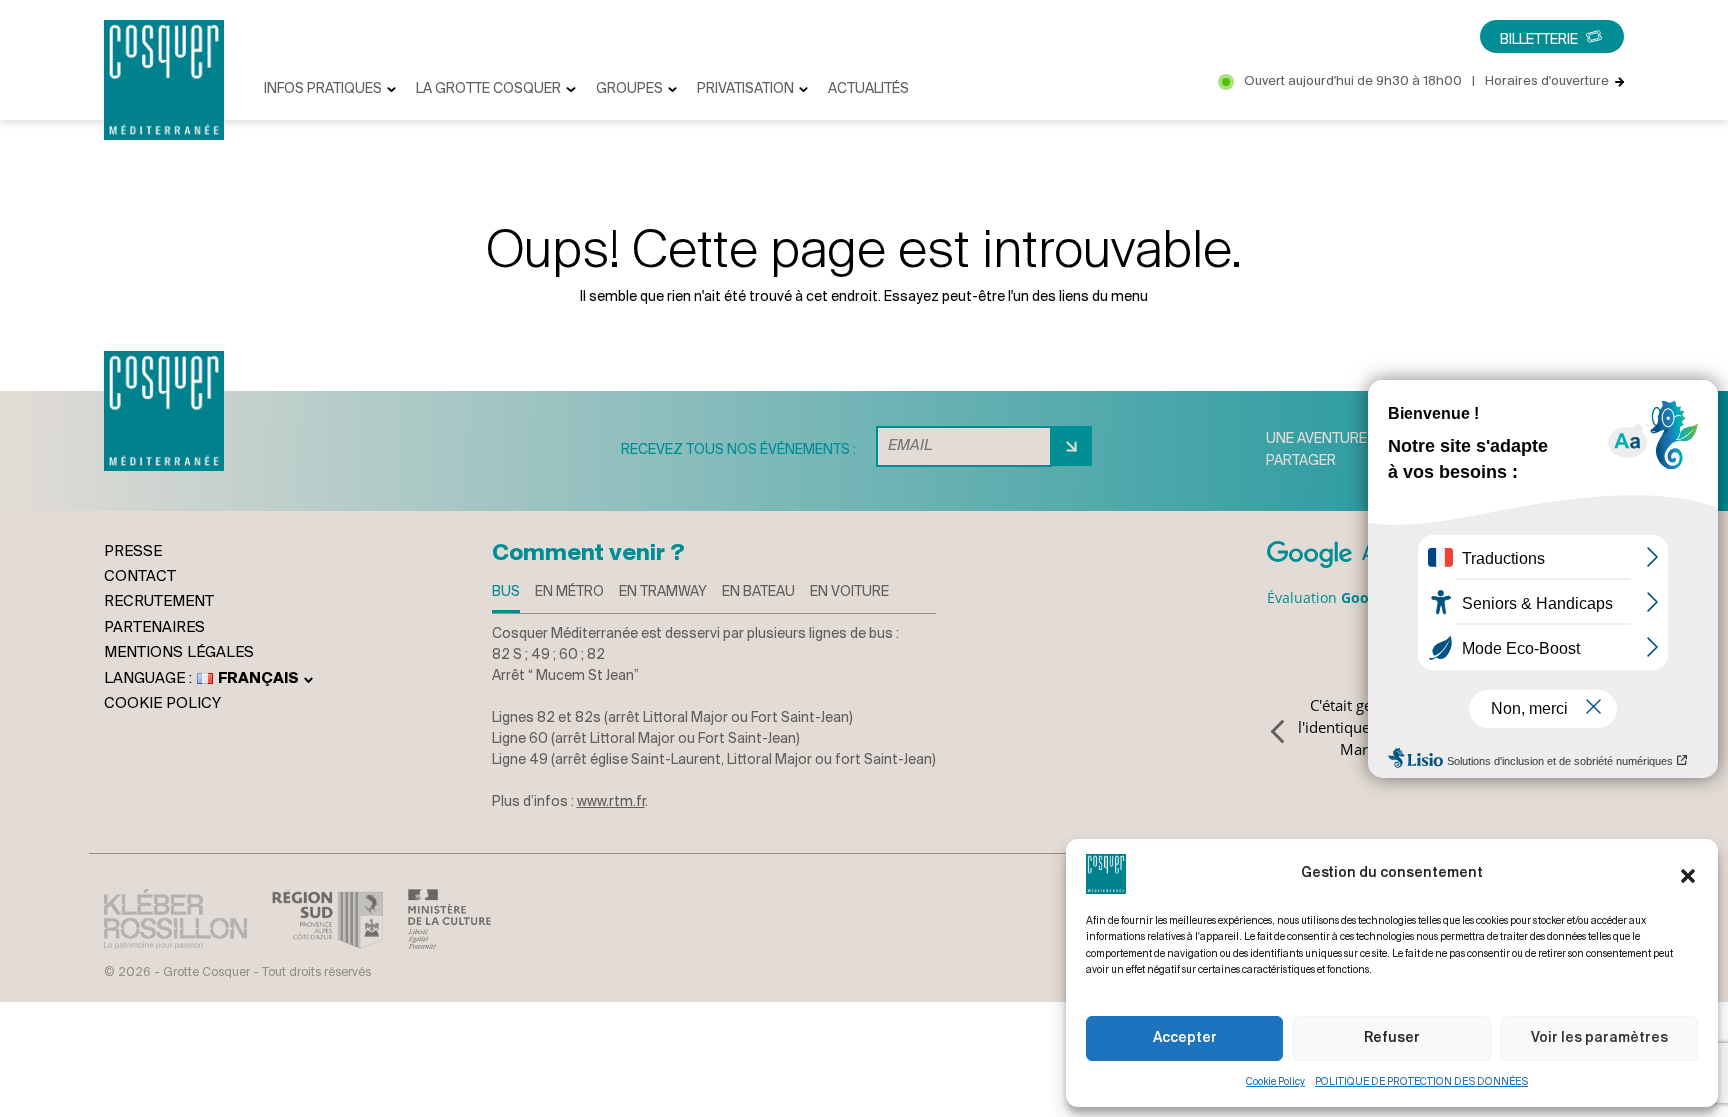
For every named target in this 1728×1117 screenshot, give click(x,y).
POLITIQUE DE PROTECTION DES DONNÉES (1421, 1082)
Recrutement (159, 602)
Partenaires (154, 628)
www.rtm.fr (611, 802)
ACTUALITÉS (868, 89)
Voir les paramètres (1599, 1038)
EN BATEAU (758, 592)
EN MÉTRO (569, 592)
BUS (506, 592)
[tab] (506, 597)
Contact (140, 577)
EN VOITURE (849, 592)
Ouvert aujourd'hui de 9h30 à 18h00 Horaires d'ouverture (1426, 81)
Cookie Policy (1275, 1082)
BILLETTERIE (1539, 40)
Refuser (1392, 1038)
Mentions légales (179, 653)
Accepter (1185, 1038)
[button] (1688, 874)
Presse (133, 552)
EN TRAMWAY (663, 592)
